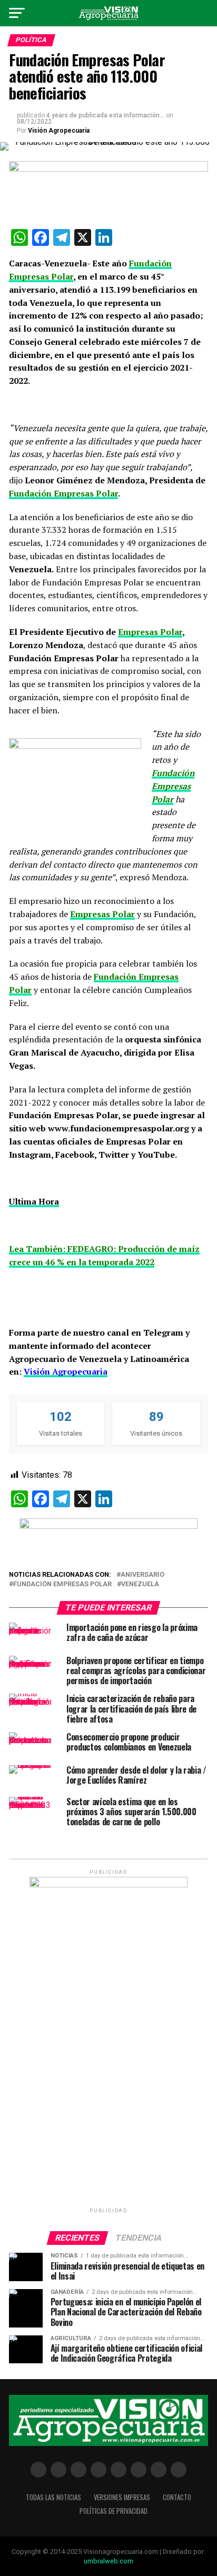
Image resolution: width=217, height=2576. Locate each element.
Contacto (177, 2497)
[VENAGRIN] (108, 1526)
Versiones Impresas (122, 2497)
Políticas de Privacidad (114, 2511)
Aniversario (142, 1575)
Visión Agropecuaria (59, 131)
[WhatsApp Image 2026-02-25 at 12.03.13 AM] (108, 1885)
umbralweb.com (108, 2561)
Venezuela (140, 1584)
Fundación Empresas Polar (62, 1584)
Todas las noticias (53, 2497)
